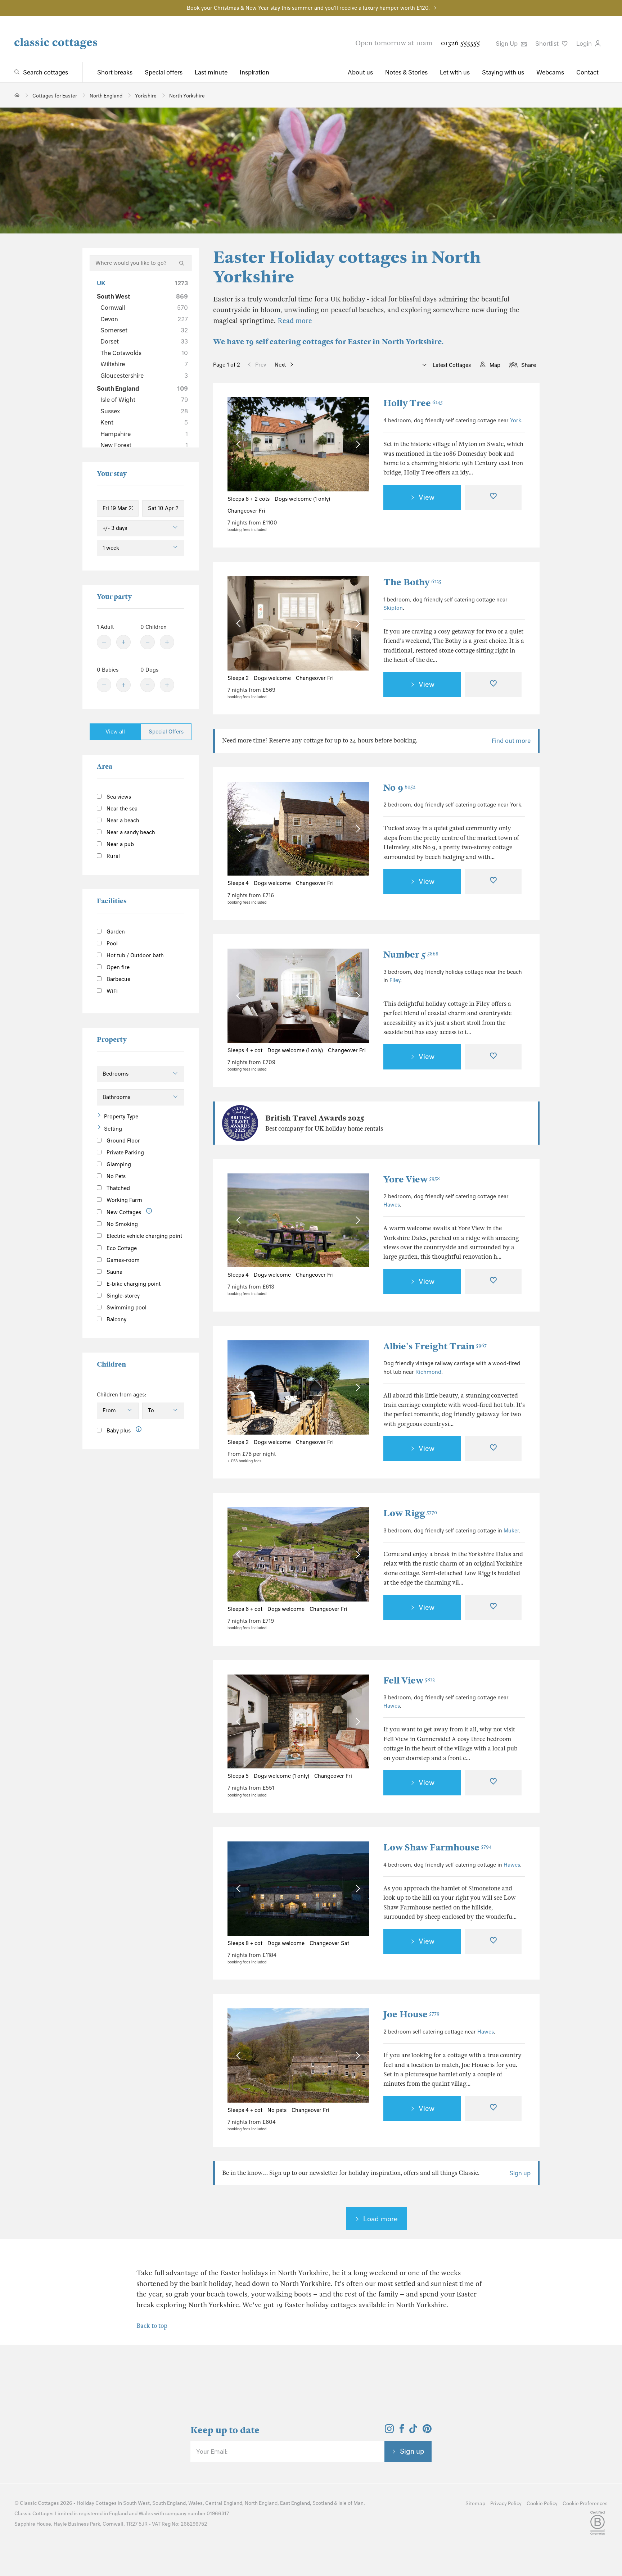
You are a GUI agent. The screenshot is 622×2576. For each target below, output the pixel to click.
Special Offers (166, 732)
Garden (115, 932)
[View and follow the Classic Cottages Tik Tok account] (413, 2431)
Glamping (118, 1164)
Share (529, 365)
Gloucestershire (144, 376)
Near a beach (122, 821)
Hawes (392, 1205)
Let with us (455, 72)
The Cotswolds (144, 353)
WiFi (111, 991)
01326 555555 (460, 43)
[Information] (149, 1211)
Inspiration (254, 72)
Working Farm (124, 1200)
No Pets (115, 1176)
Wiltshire (144, 364)
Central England (224, 2503)
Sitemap (475, 2504)
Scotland (323, 2503)
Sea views (118, 797)
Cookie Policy (542, 2504)
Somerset (144, 330)
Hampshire (144, 434)
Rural (112, 856)
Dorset (144, 341)
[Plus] (123, 642)
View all (115, 732)
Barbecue (118, 979)
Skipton (393, 608)
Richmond (428, 1372)
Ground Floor (123, 1141)
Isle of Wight (144, 400)
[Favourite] (493, 498)
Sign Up (507, 44)
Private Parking (125, 1153)
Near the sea (121, 809)
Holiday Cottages (97, 2503)
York (516, 421)
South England (142, 389)
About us (360, 72)
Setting (113, 1129)
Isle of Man (351, 2503)
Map (495, 365)
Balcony (116, 1319)
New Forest (144, 445)
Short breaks (115, 72)
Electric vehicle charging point (144, 1236)
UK (142, 283)
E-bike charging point (133, 1284)
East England (295, 2503)
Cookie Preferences (585, 2504)
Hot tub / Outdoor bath (134, 955)
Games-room (122, 1260)
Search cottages (46, 72)
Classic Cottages (39, 2503)
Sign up (520, 2173)
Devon (144, 319)
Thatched (118, 1188)
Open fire (117, 967)
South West (142, 296)
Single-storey (122, 1296)
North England (261, 2503)
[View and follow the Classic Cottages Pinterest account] (427, 2431)
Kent (144, 422)
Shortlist (548, 44)
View (427, 497)
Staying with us (503, 72)
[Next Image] (357, 444)
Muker (511, 1531)
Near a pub (120, 844)
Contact (587, 72)
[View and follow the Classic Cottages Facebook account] (402, 2431)
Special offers (164, 72)
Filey (395, 980)
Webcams (550, 72)
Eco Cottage (121, 1248)
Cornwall (144, 308)
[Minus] (104, 642)
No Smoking (121, 1224)
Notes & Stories (406, 72)
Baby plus (118, 1431)
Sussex (144, 411)
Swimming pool (126, 1308)
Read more (295, 321)
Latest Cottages (451, 365)
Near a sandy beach (130, 832)
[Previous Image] (240, 444)
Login (585, 44)
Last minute (211, 72)
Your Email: (212, 2452)
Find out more (511, 741)
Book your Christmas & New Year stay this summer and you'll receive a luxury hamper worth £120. (308, 8)
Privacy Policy (506, 2504)
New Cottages (124, 1212)
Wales (195, 2503)
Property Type (121, 1117)
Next (280, 365)
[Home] (17, 95)
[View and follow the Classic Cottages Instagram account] (389, 2431)
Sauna (114, 1272)
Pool (111, 944)
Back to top (152, 2326)
